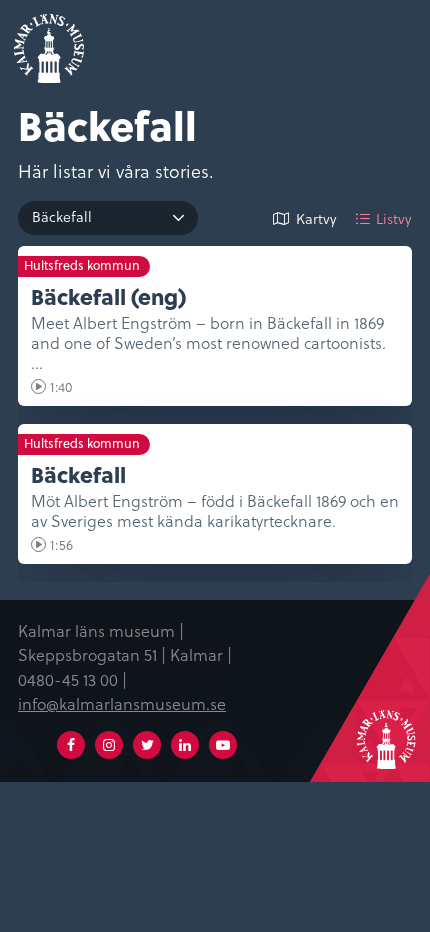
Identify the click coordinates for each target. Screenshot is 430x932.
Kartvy (316, 219)
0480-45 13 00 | (72, 679)
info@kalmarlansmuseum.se (122, 703)
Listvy (394, 219)
